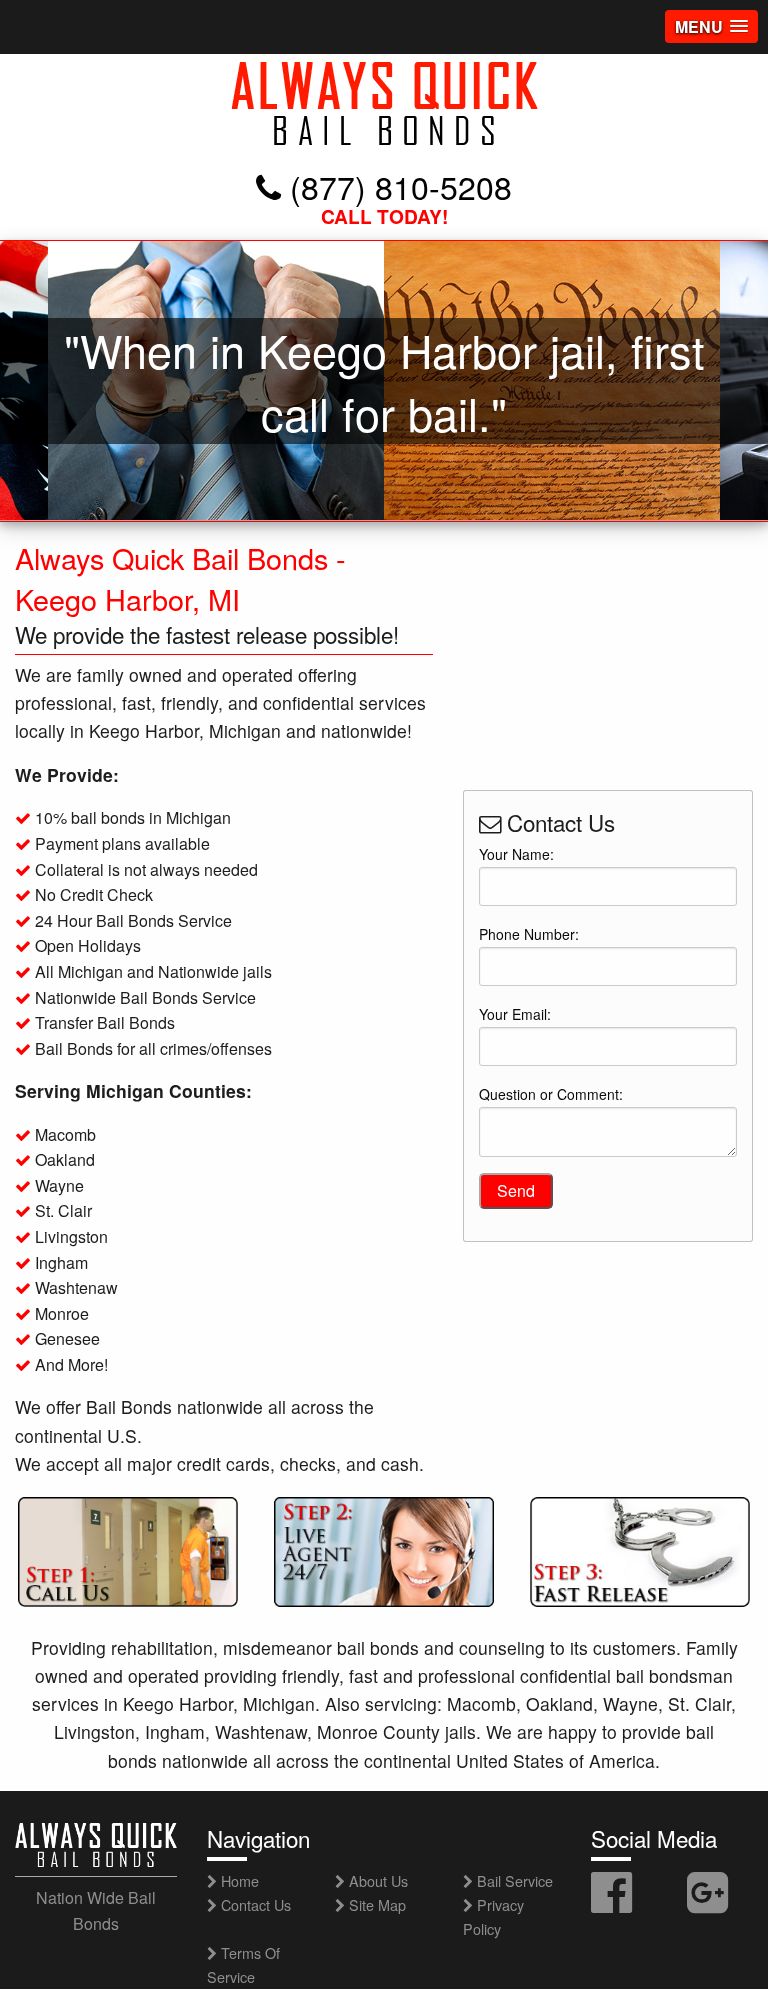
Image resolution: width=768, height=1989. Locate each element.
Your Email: (515, 1014)
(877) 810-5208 (396, 186)
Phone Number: (529, 934)
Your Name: (516, 854)
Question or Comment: (551, 1094)
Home (238, 1880)
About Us (376, 1880)
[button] (711, 26)
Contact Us (254, 1904)
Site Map (375, 1904)
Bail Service (513, 1880)
